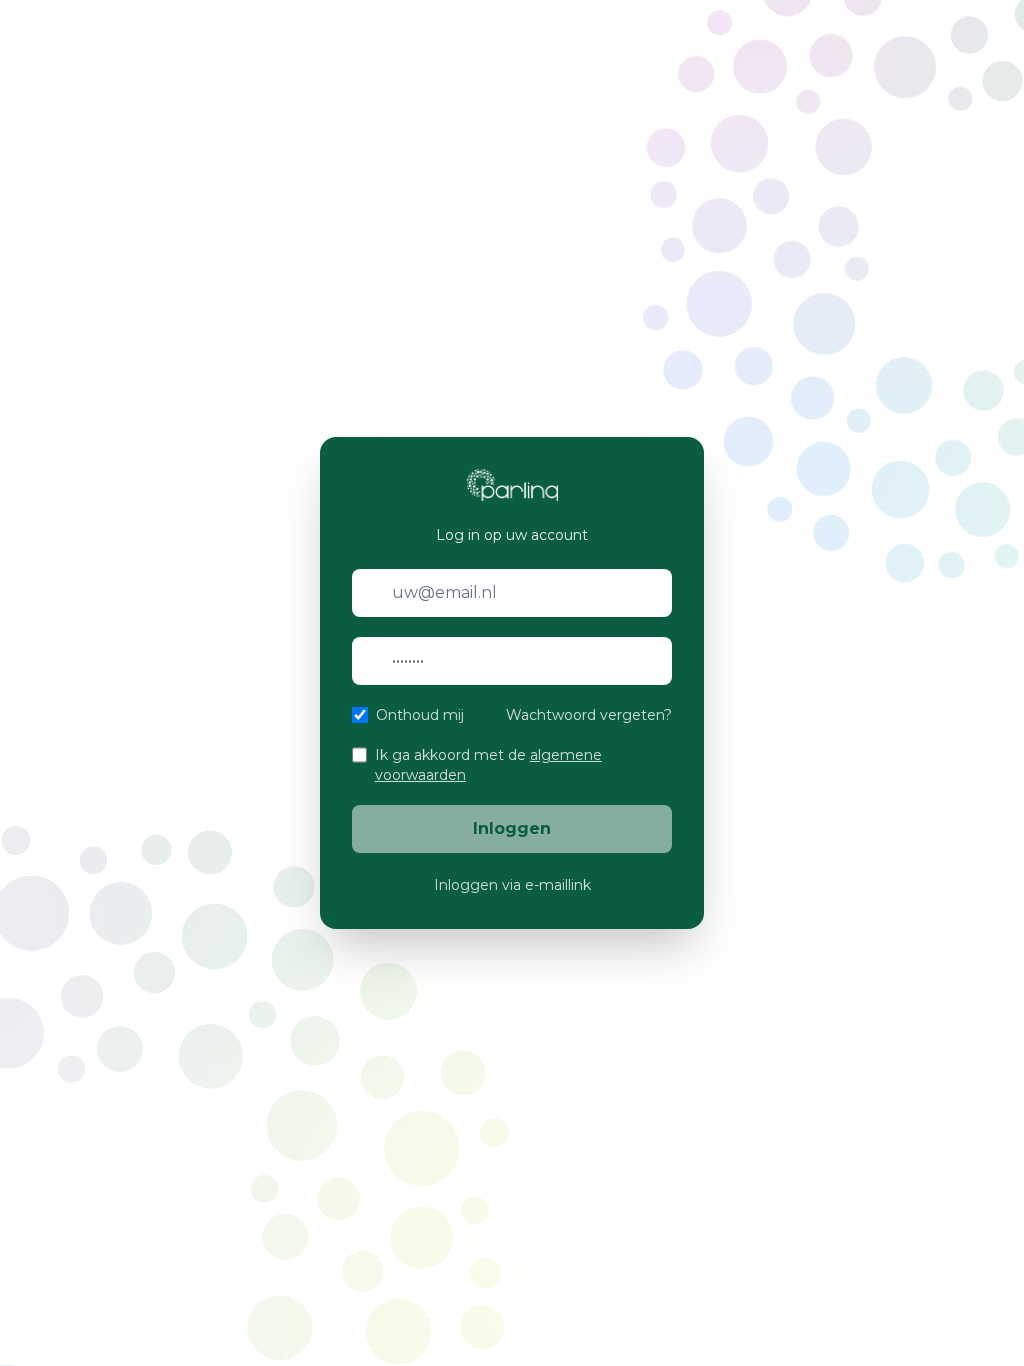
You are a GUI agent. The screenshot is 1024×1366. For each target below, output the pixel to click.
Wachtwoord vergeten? (589, 715)
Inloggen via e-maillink (512, 885)
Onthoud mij (420, 715)
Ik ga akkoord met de (488, 765)
